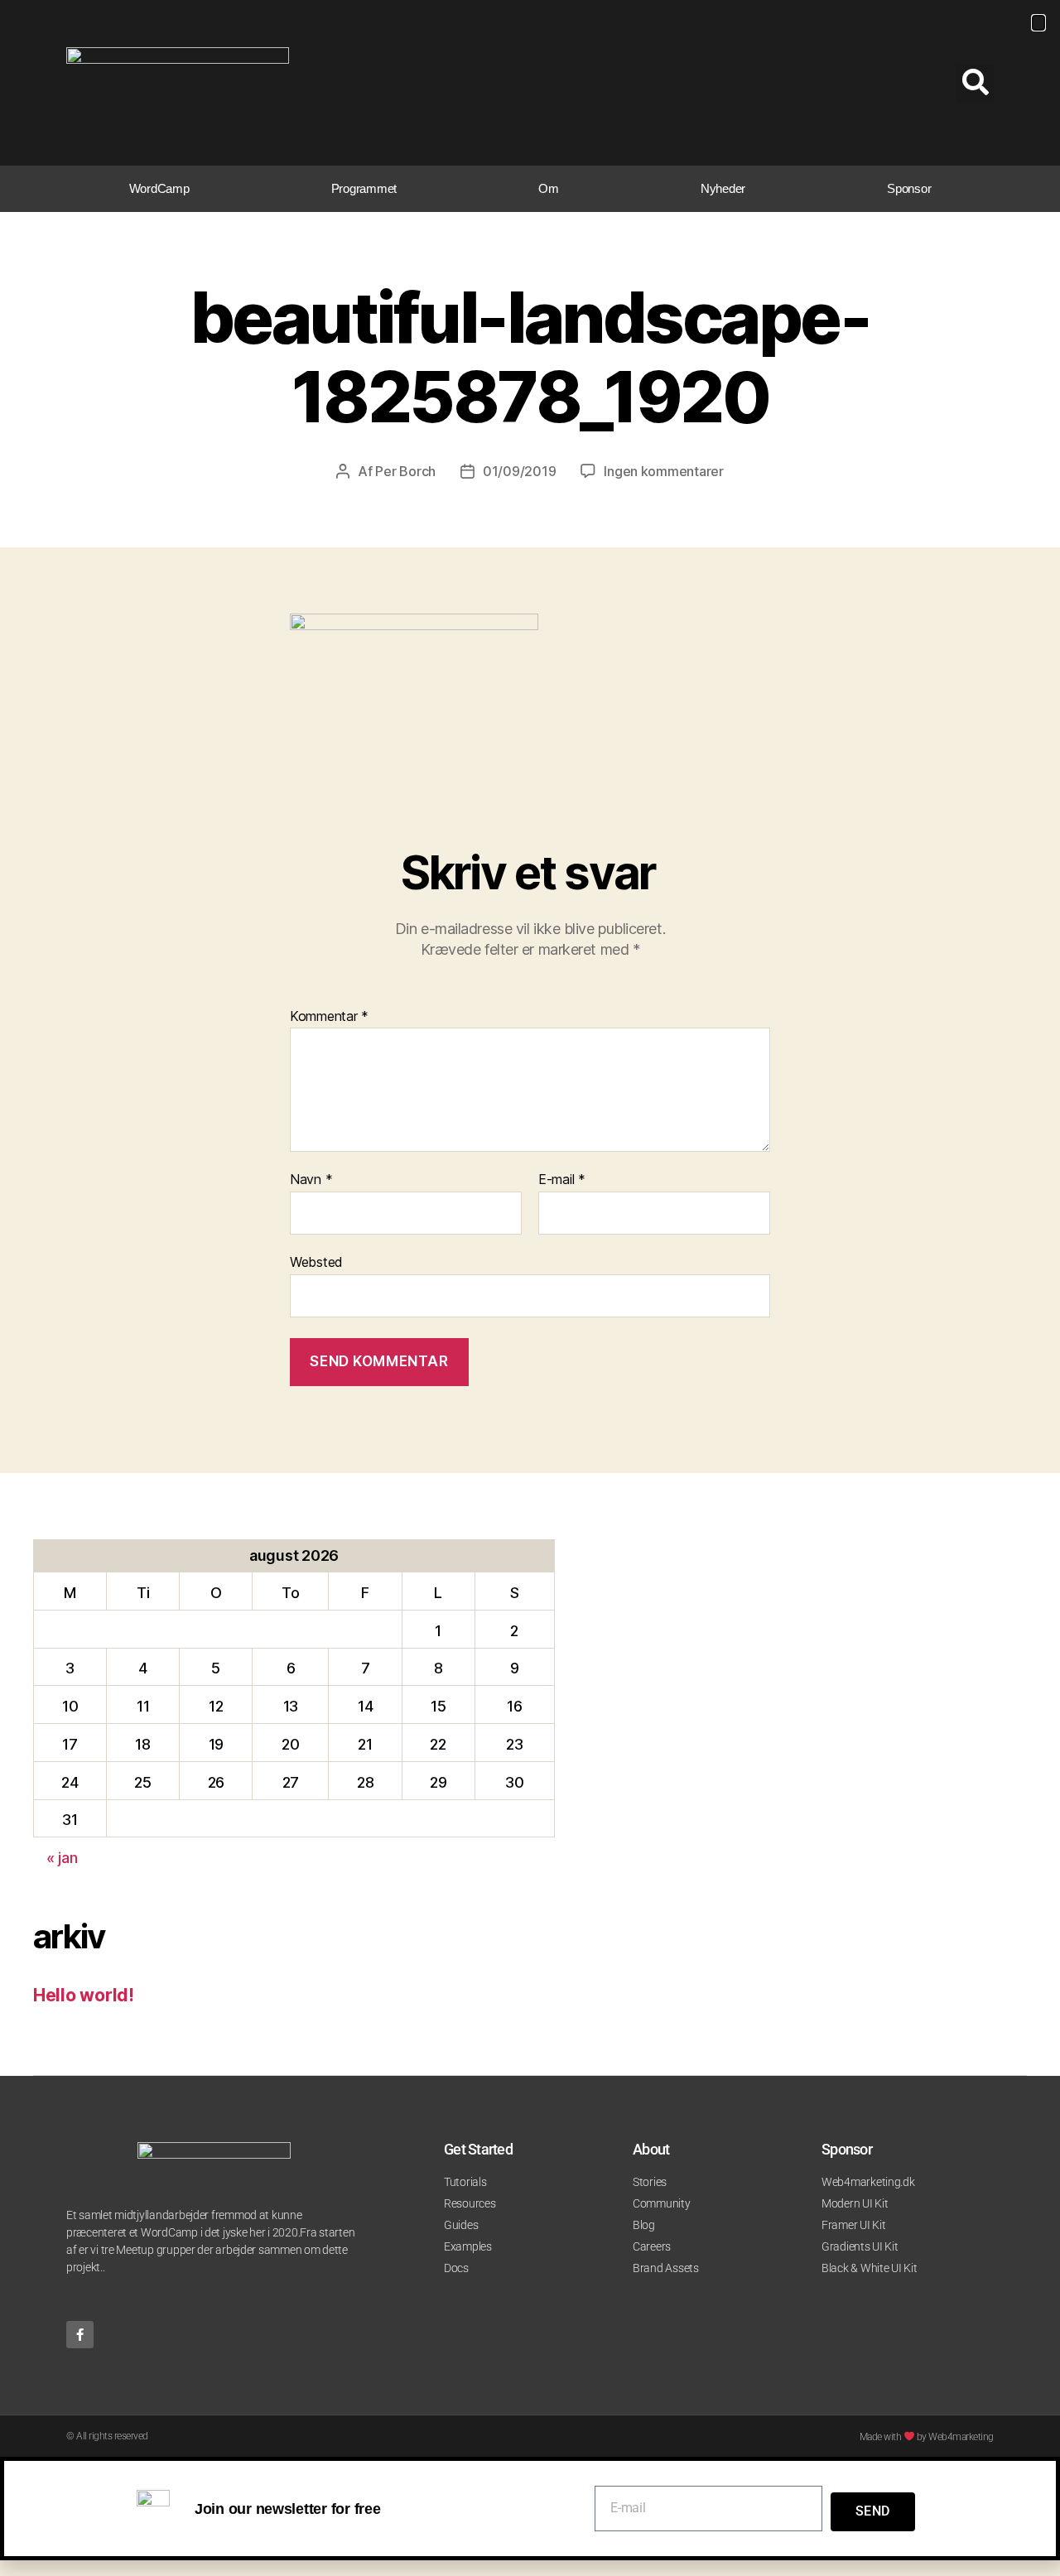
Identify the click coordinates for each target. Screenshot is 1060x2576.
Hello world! (84, 1995)
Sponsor (909, 188)
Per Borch (405, 471)
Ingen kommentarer (663, 471)
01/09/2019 (519, 471)
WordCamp (159, 188)
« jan (62, 1858)
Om (548, 188)
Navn (311, 1180)
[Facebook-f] (80, 2335)
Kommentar (329, 1017)
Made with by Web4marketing (927, 2437)
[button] (975, 83)
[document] (530, 2508)
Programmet (364, 188)
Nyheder (723, 188)
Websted (316, 1262)
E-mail (562, 1180)
